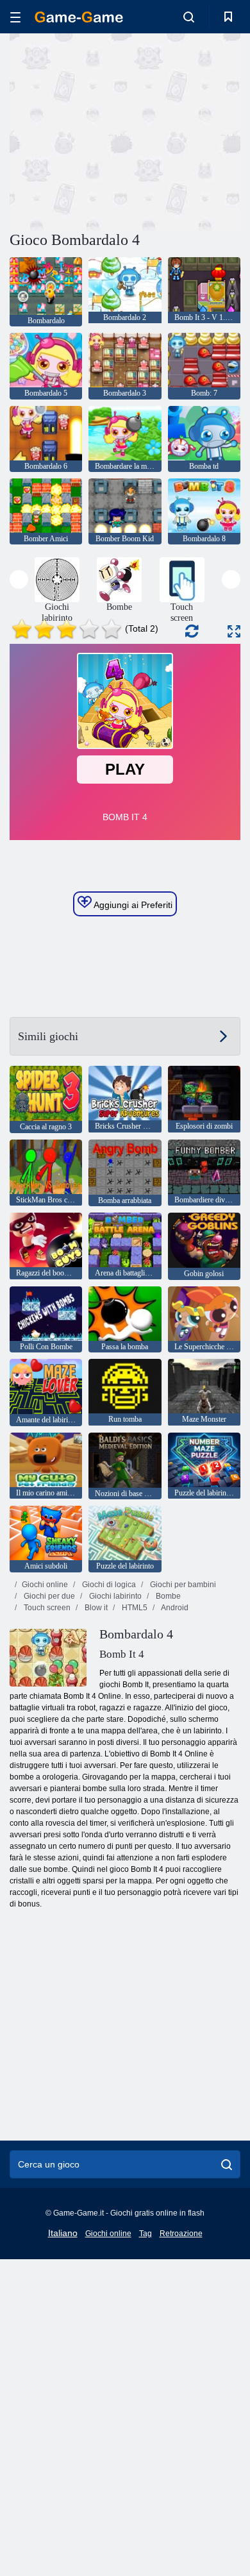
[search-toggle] (189, 17)
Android (174, 1608)
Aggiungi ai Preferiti (132, 905)
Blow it (95, 1608)
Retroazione (181, 2234)
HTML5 (134, 1608)
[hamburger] (15, 17)
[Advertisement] (118, 130)
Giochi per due (48, 1596)
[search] (227, 2164)
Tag (146, 2234)
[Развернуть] (234, 631)
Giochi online (45, 1585)
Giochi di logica (108, 1585)
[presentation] (19, 579)
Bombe (167, 1596)
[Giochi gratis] (79, 17)
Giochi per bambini (182, 1585)
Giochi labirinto (114, 1596)
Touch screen (46, 1608)
